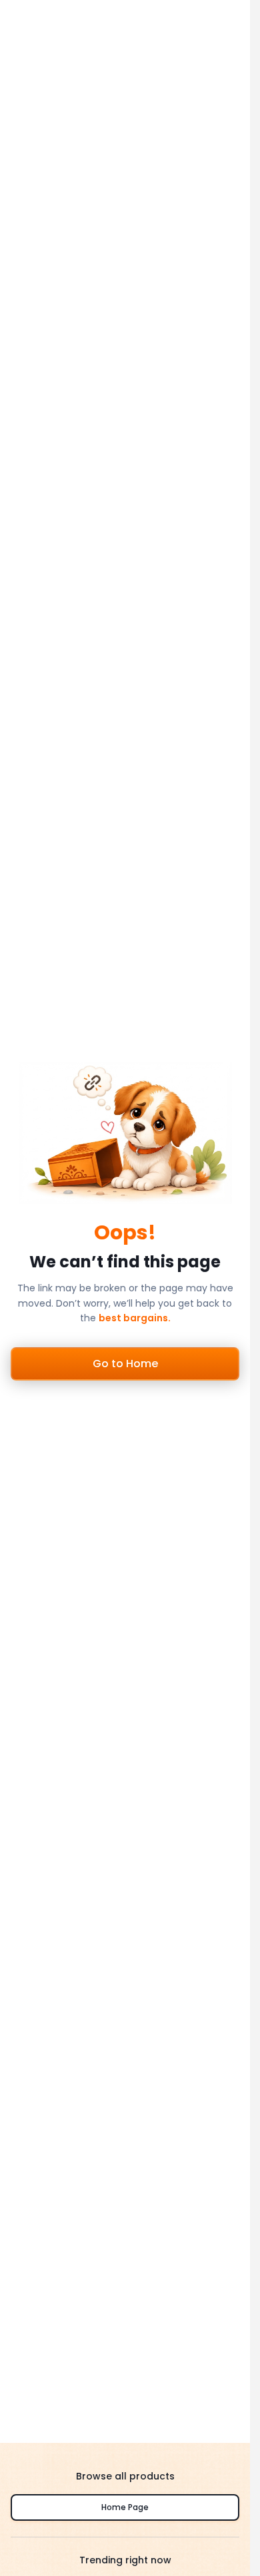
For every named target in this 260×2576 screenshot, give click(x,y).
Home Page (125, 2507)
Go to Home (125, 1364)
